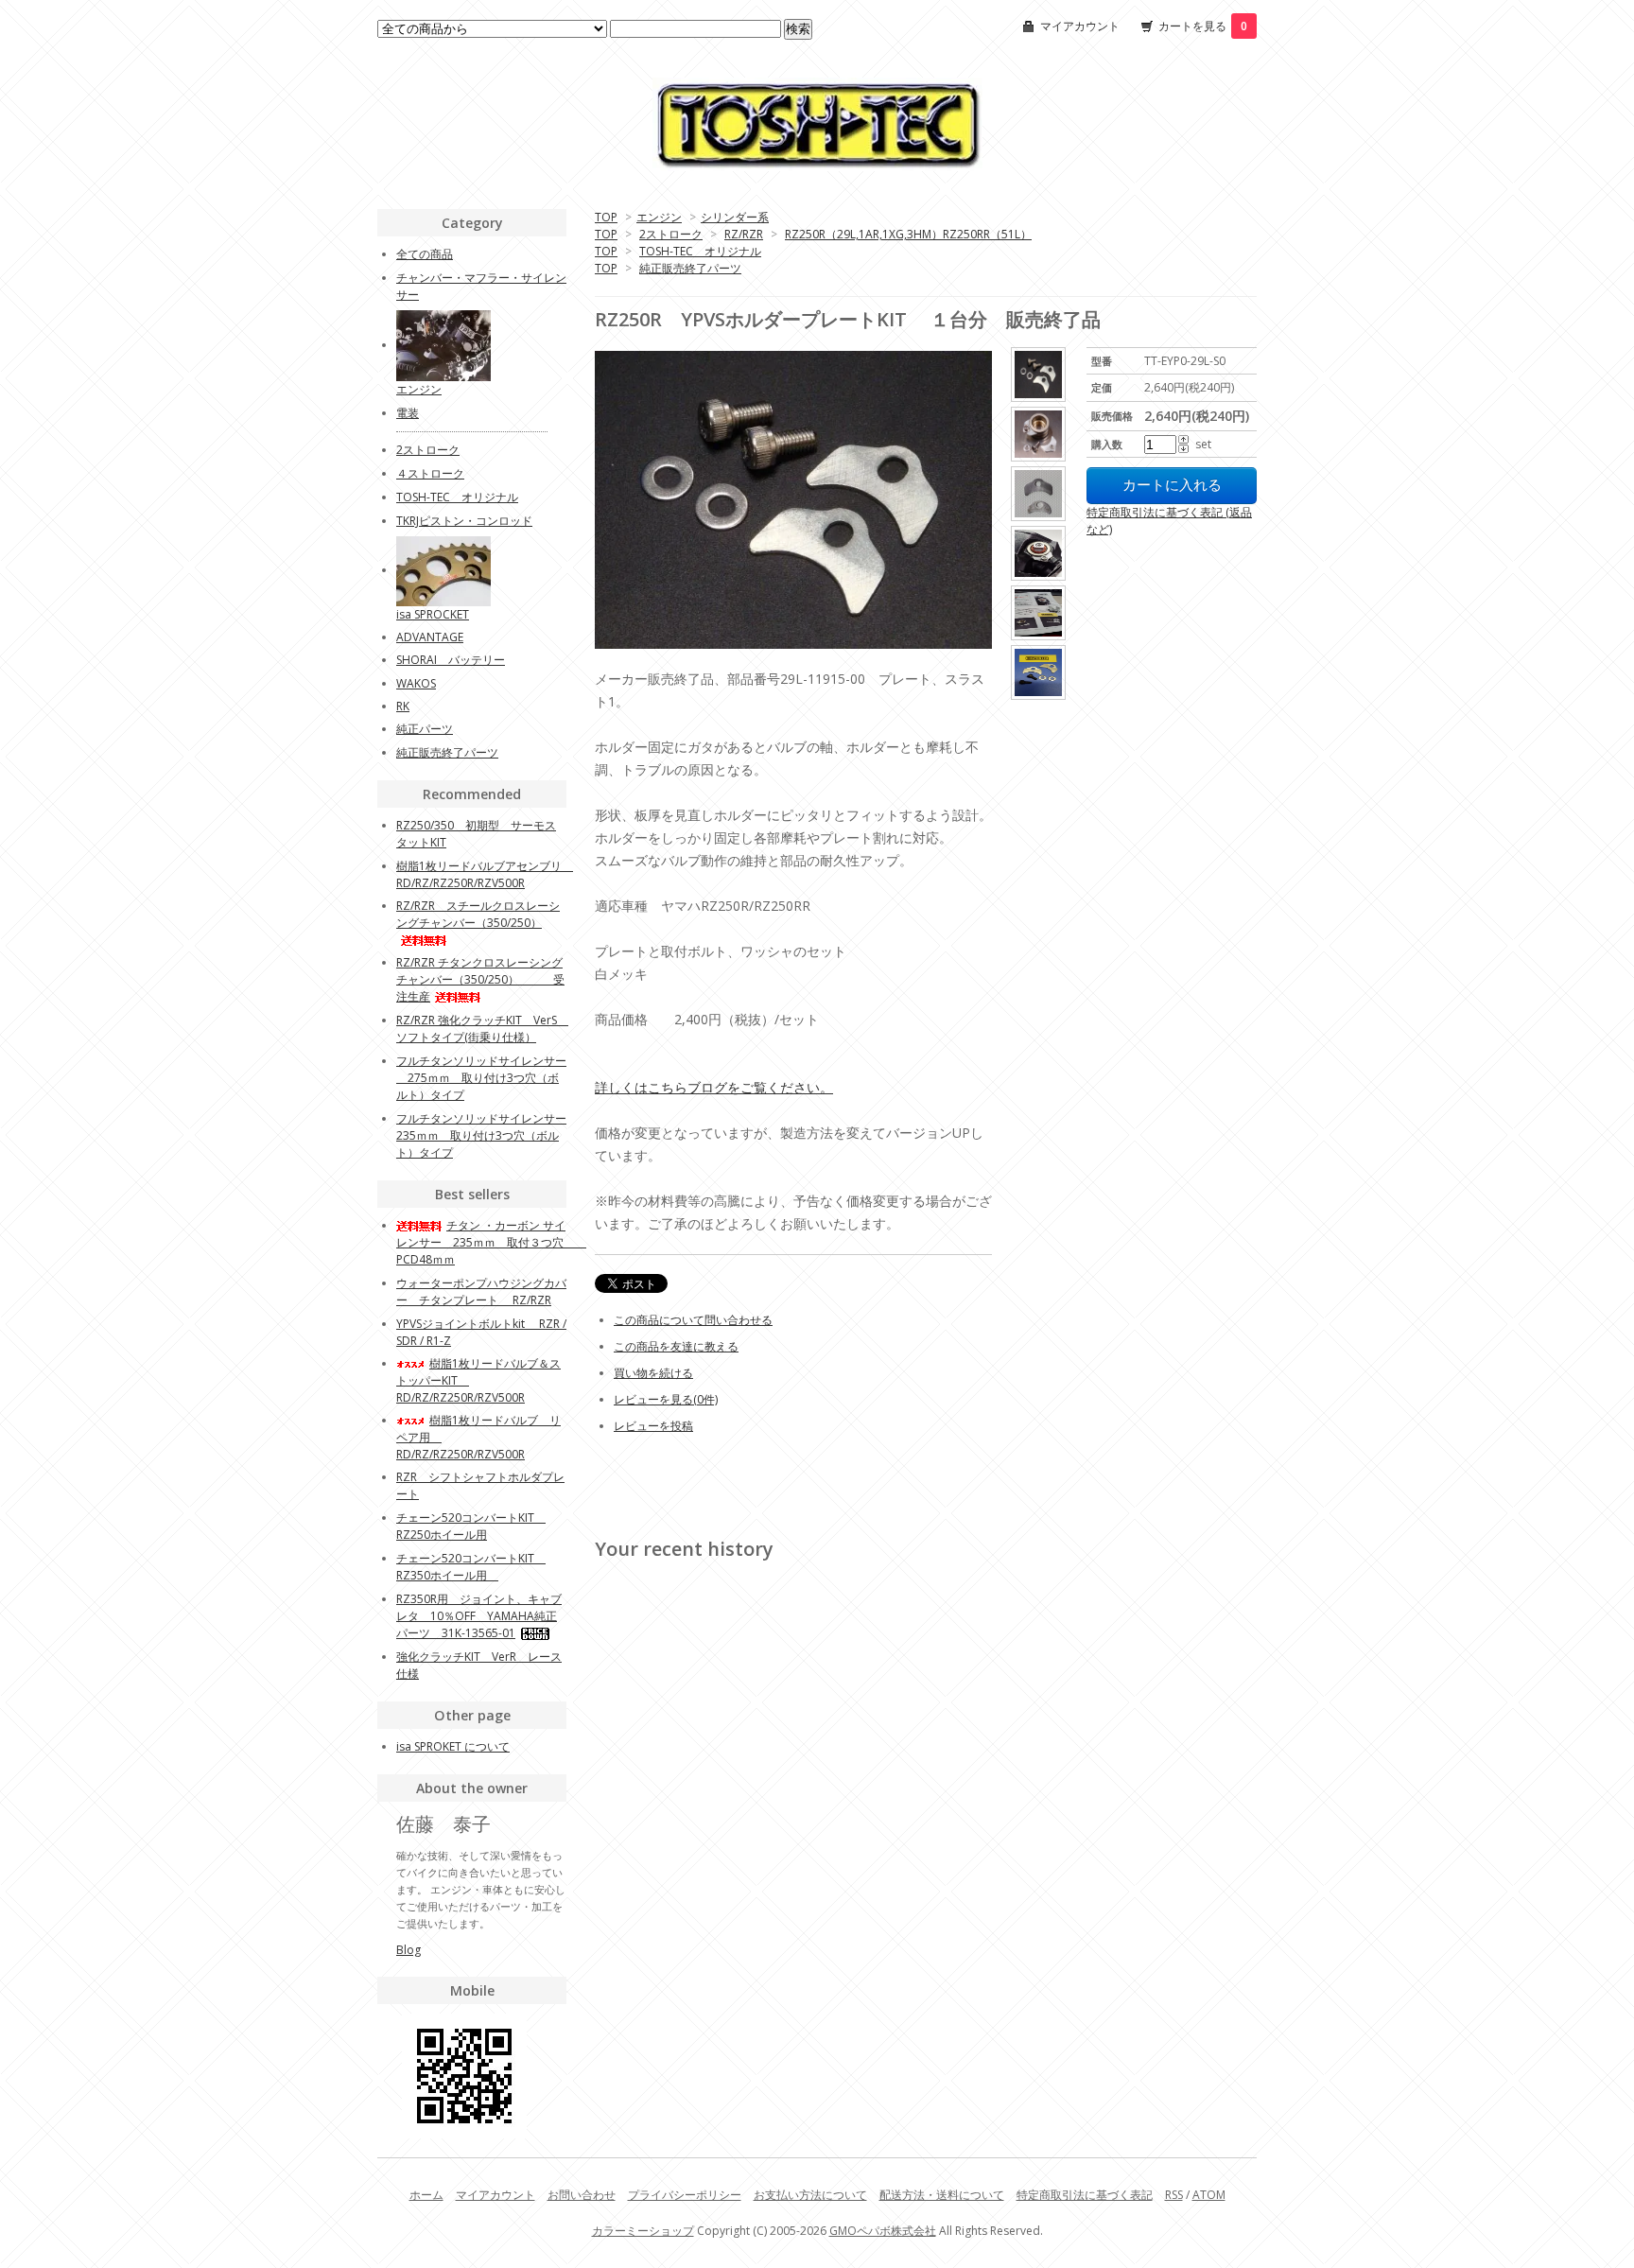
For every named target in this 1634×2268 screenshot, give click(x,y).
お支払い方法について (810, 2195)
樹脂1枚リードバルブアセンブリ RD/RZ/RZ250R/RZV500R (485, 874)
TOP (606, 217)
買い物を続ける (653, 1373)
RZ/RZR (744, 234)
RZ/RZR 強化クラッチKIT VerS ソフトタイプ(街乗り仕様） (482, 1029)
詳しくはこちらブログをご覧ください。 (714, 1087)
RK (403, 706)
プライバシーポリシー (685, 2195)
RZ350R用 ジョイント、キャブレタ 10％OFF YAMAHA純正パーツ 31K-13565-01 (479, 1616)
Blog (408, 1950)
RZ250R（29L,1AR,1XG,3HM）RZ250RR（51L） (908, 234)
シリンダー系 (735, 217)
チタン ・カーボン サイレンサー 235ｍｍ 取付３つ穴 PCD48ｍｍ (491, 1242)
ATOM (1209, 2195)
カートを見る (1203, 26)
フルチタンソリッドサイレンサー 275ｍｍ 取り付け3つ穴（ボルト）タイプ (481, 1078)
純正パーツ (425, 729)
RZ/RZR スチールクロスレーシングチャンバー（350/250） (478, 914)
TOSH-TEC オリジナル (700, 251)
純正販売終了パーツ (690, 268)
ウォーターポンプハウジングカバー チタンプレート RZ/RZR (481, 1291)
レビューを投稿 (653, 1426)
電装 (408, 413)
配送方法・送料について (942, 2195)
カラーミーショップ (643, 2231)
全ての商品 (425, 254)
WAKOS (416, 683)
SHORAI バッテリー (451, 660)
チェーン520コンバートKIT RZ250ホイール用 (471, 1526)
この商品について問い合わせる (693, 1320)
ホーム (426, 2195)
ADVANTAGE (430, 637)
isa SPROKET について (453, 1746)
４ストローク (430, 473)
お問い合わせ (582, 2195)
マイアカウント (1080, 26)
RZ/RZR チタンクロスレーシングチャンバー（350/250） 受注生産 (480, 979)
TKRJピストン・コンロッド (464, 521)
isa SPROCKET (433, 614)
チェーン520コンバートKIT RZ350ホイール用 (471, 1567)
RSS (1174, 2195)
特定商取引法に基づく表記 (1085, 2195)
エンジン (659, 217)
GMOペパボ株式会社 (883, 2231)
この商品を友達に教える (676, 1346)
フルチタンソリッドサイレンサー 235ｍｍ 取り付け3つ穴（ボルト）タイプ (481, 1135)
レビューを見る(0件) (666, 1399)
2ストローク (671, 234)
